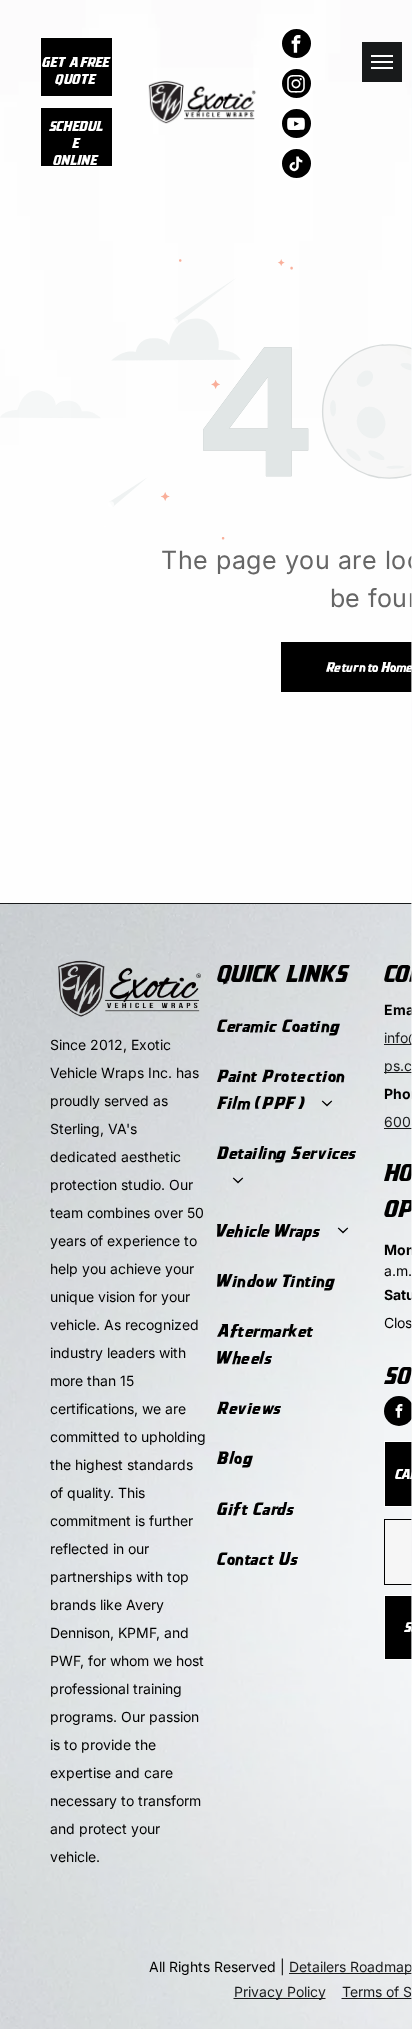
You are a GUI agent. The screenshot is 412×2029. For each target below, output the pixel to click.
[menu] (382, 62)
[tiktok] (296, 166)
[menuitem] (290, 1026)
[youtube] (296, 126)
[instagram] (296, 86)
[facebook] (296, 46)
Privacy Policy (280, 1991)
